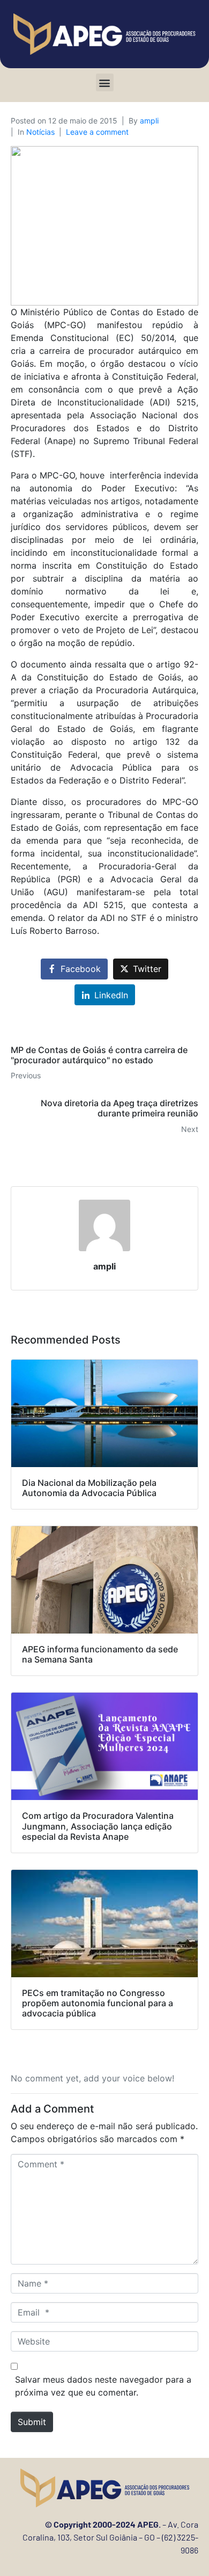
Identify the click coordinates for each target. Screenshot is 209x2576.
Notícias (40, 132)
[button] (105, 82)
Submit (32, 2422)
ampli (149, 121)
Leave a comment (97, 132)
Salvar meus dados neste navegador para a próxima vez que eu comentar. (103, 2386)
